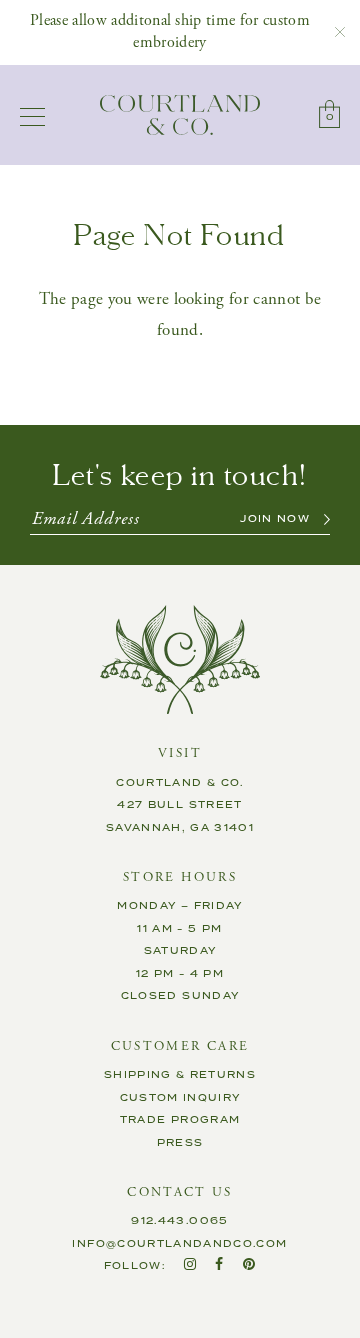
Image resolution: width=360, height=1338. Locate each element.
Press (180, 1143)
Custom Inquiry (180, 1098)
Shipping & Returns (180, 1075)
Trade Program (180, 1120)
